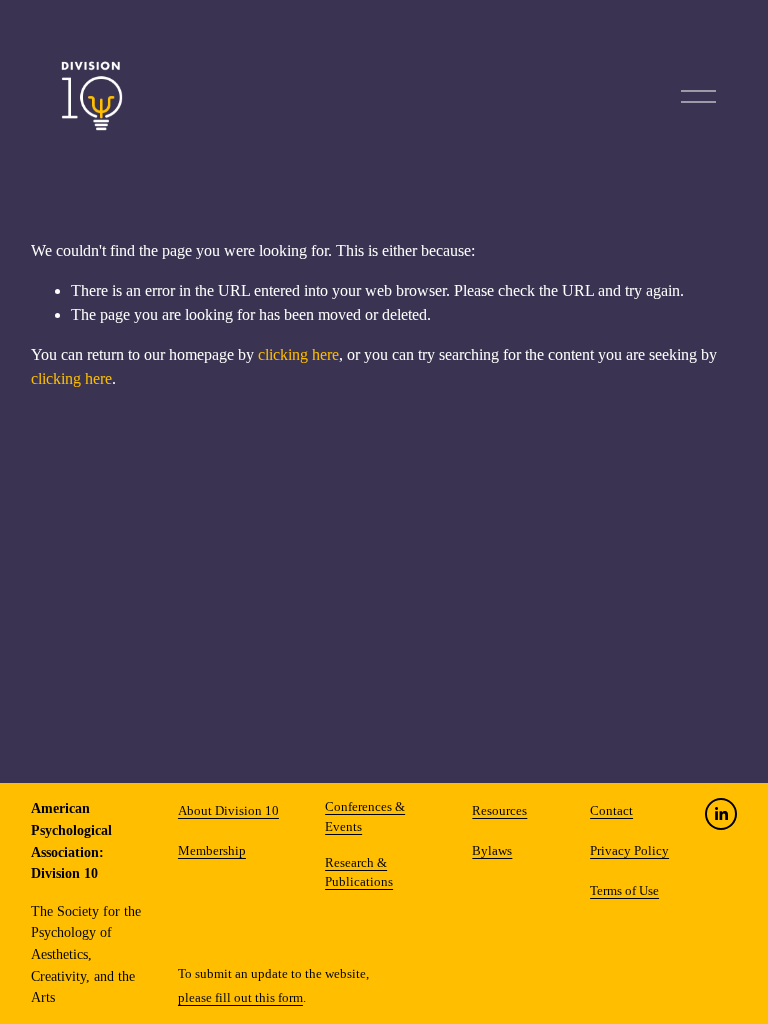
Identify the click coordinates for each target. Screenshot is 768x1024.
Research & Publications (359, 872)
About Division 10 (228, 811)
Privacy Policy (629, 851)
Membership (212, 851)
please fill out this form (240, 998)
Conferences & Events (365, 816)
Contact (611, 811)
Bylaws (492, 851)
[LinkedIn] (721, 814)
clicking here (298, 354)
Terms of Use (624, 891)
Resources (499, 811)
